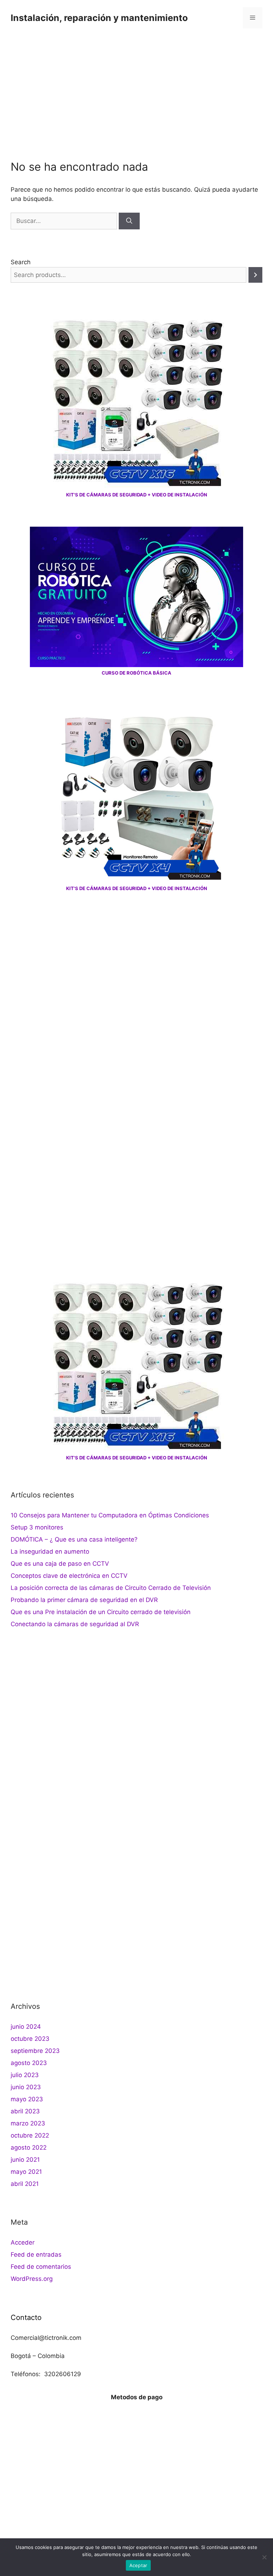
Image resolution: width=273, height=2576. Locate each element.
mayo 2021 (26, 2172)
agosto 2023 (29, 2063)
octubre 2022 (30, 2135)
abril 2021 (25, 2184)
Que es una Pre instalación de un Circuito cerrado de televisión (101, 1612)
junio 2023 (26, 2087)
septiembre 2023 (35, 2051)
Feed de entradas (36, 2255)
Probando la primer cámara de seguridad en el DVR (84, 1600)
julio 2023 (25, 2075)
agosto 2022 (29, 2147)
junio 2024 (26, 2027)
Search (21, 262)
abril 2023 (25, 2111)
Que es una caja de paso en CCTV (60, 1564)
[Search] (255, 275)
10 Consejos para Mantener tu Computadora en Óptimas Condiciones (110, 1515)
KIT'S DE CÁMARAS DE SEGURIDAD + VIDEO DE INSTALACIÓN (137, 495)
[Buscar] (129, 221)
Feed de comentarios (41, 2267)
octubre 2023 (30, 2039)
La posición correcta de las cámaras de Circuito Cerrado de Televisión (111, 1588)
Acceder (23, 2242)
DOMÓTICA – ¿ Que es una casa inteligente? (74, 1539)
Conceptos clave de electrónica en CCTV (69, 1576)
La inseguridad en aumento (50, 1552)
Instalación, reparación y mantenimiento (99, 18)
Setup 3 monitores (37, 1527)
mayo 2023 (27, 2099)
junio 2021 (25, 2160)
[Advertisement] (136, 89)
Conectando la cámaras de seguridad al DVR (75, 1624)
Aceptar (138, 2565)
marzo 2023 (28, 2123)
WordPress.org (32, 2279)
